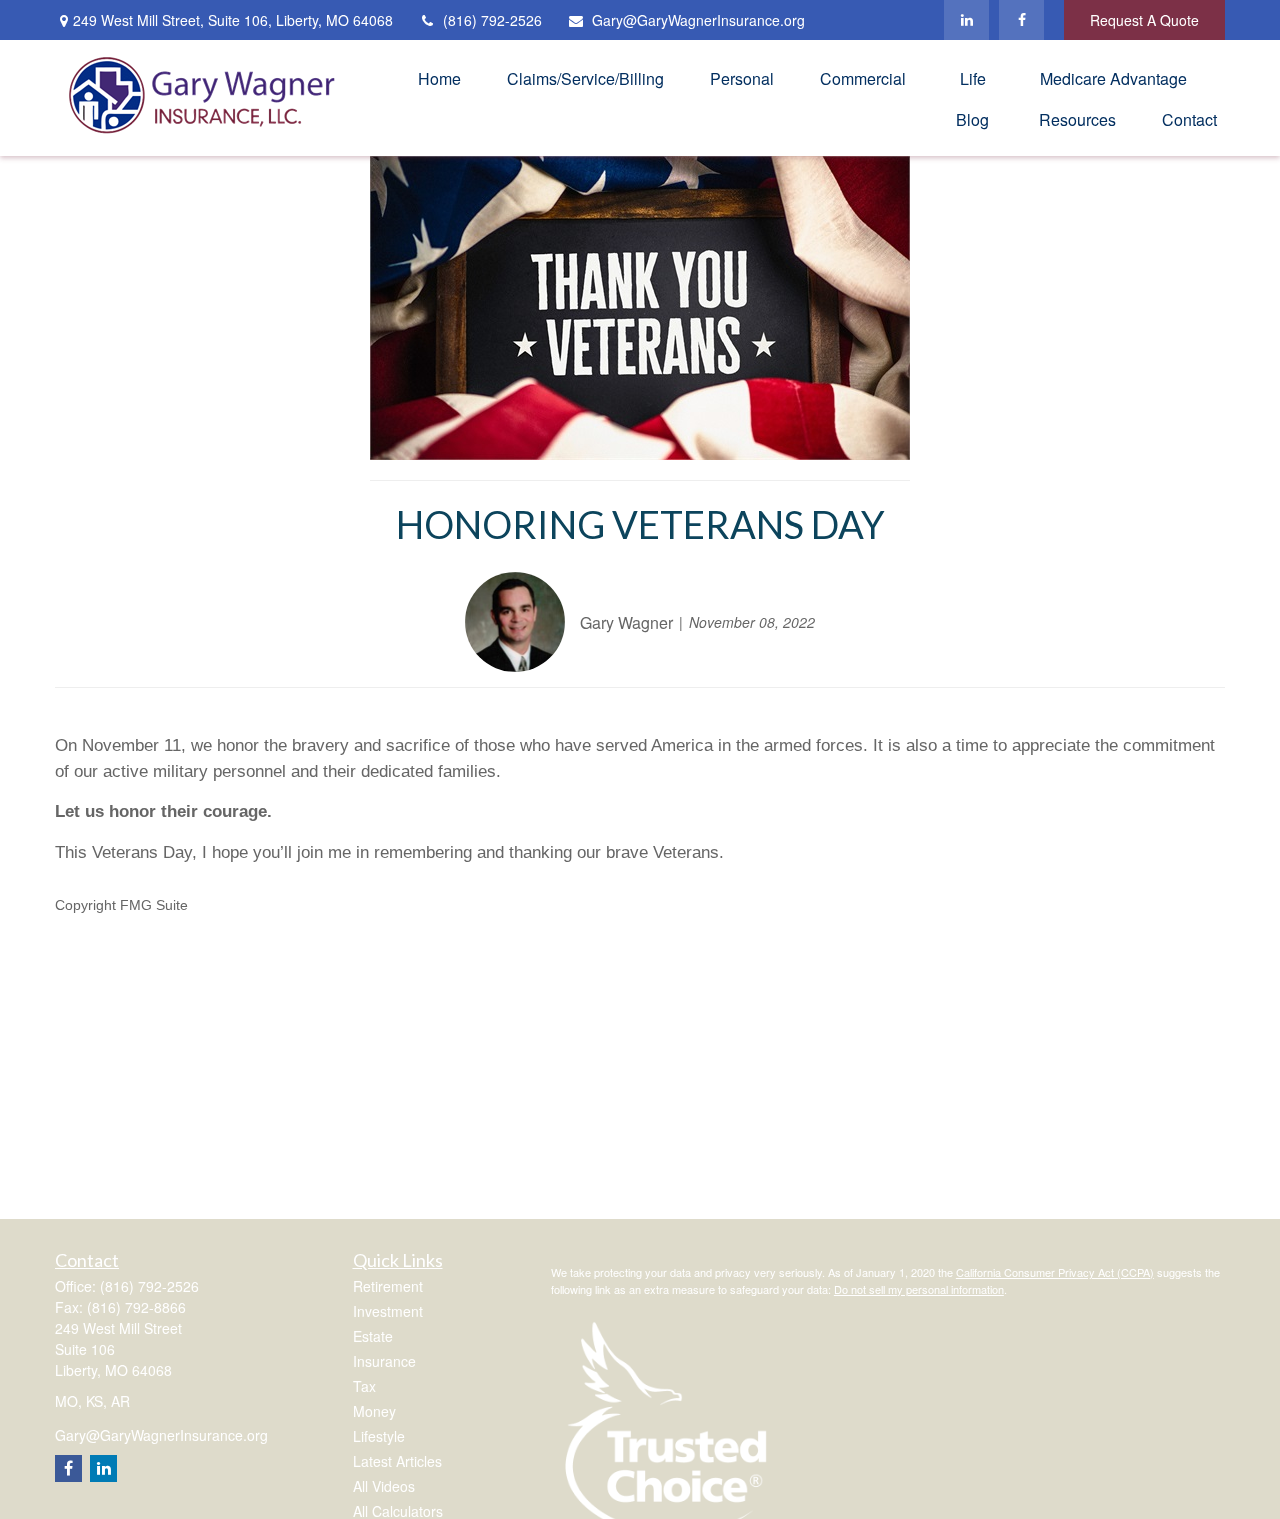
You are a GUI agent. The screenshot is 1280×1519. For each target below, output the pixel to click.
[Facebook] (1021, 20)
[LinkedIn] (966, 20)
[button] (439, 77)
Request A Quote (1144, 20)
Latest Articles (397, 1461)
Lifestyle (379, 1436)
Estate (373, 1336)
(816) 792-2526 (492, 20)
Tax (364, 1386)
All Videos (384, 1486)
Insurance (384, 1361)
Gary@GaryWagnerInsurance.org (698, 20)
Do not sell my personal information (919, 1289)
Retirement (388, 1286)
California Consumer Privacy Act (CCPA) (1055, 1272)
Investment (388, 1311)
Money (374, 1411)
